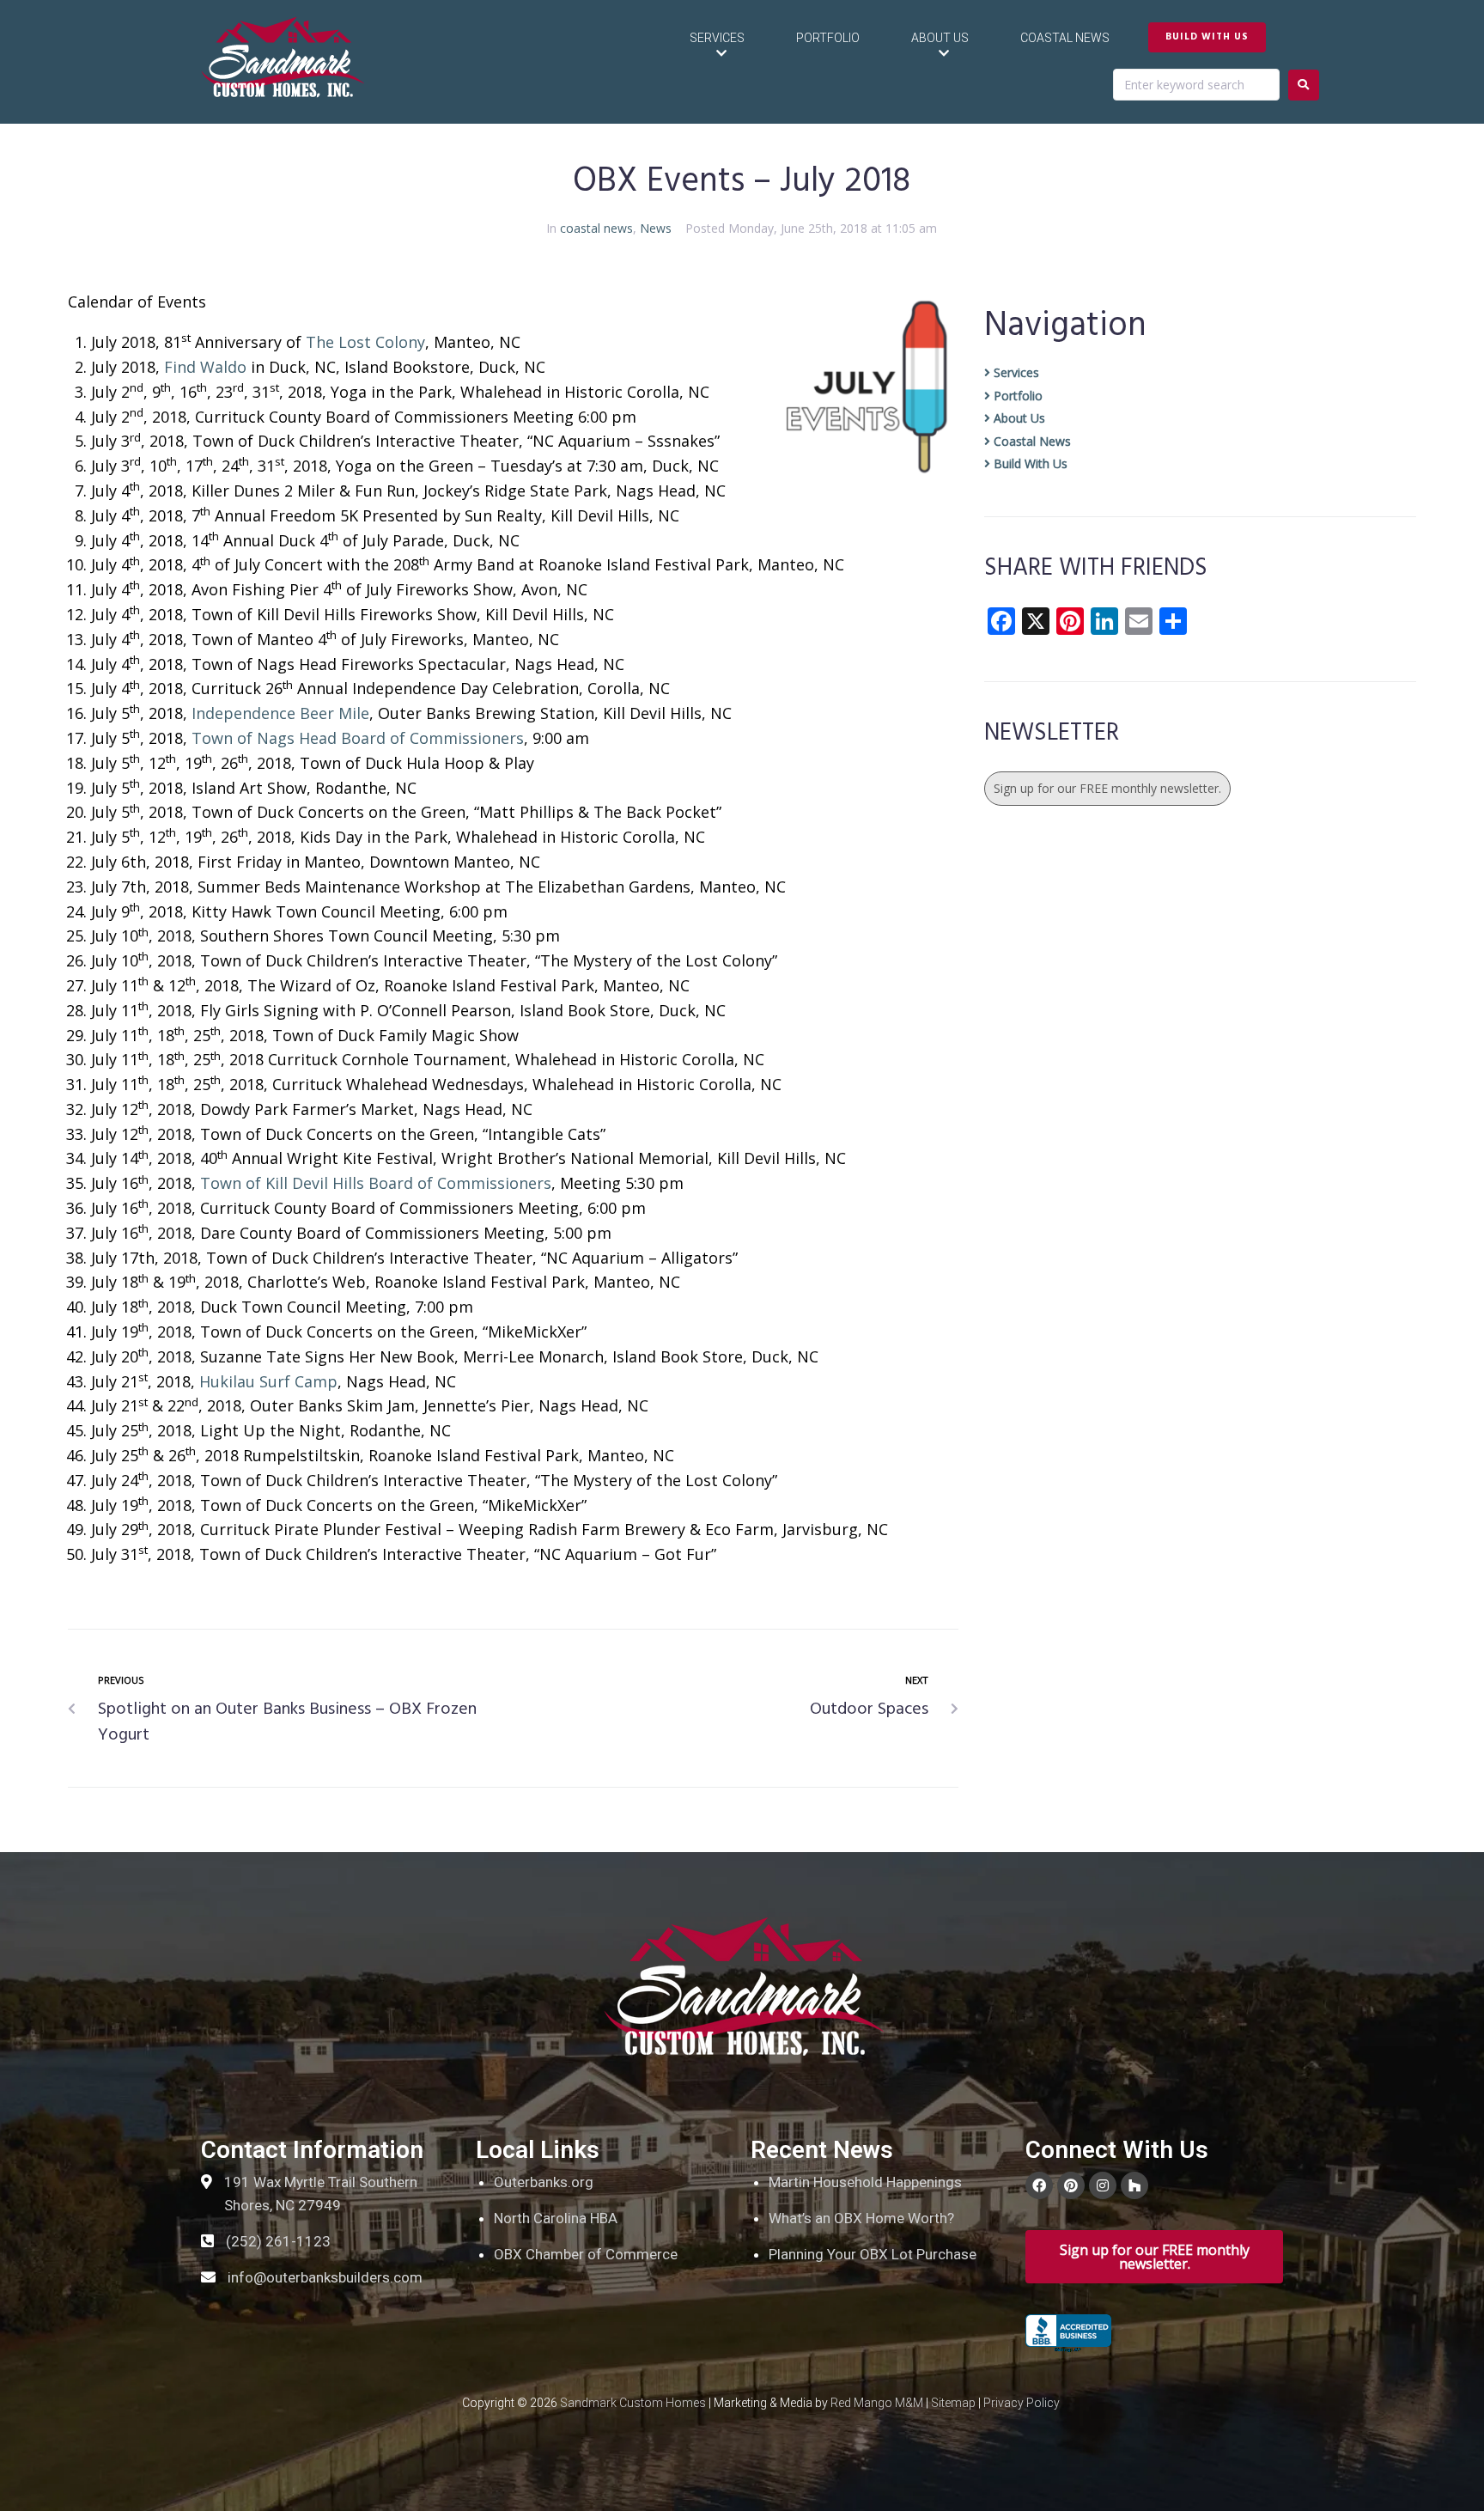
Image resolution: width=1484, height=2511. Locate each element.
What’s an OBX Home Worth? (861, 2218)
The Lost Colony (365, 342)
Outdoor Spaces (869, 1710)
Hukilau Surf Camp (268, 1381)
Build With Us (1029, 463)
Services (1015, 372)
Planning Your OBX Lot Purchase (873, 2254)
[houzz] (1134, 2185)
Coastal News (1031, 441)
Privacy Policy (1022, 2403)
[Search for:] (1196, 85)
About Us (1018, 418)
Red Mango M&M (877, 2403)
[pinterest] (1071, 2185)
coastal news (596, 228)
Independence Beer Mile (280, 713)
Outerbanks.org (544, 2182)
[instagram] (1103, 2185)
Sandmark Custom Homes (633, 2403)
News (656, 228)
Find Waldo (205, 367)
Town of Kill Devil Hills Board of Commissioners (376, 1183)
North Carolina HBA (556, 2218)
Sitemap (953, 2403)
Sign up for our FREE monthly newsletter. (1107, 788)
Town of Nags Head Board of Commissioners (358, 738)
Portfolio (1016, 396)
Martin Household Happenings (865, 2182)
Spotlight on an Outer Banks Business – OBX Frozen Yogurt (287, 1722)
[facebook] (1039, 2185)
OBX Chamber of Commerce (586, 2254)
